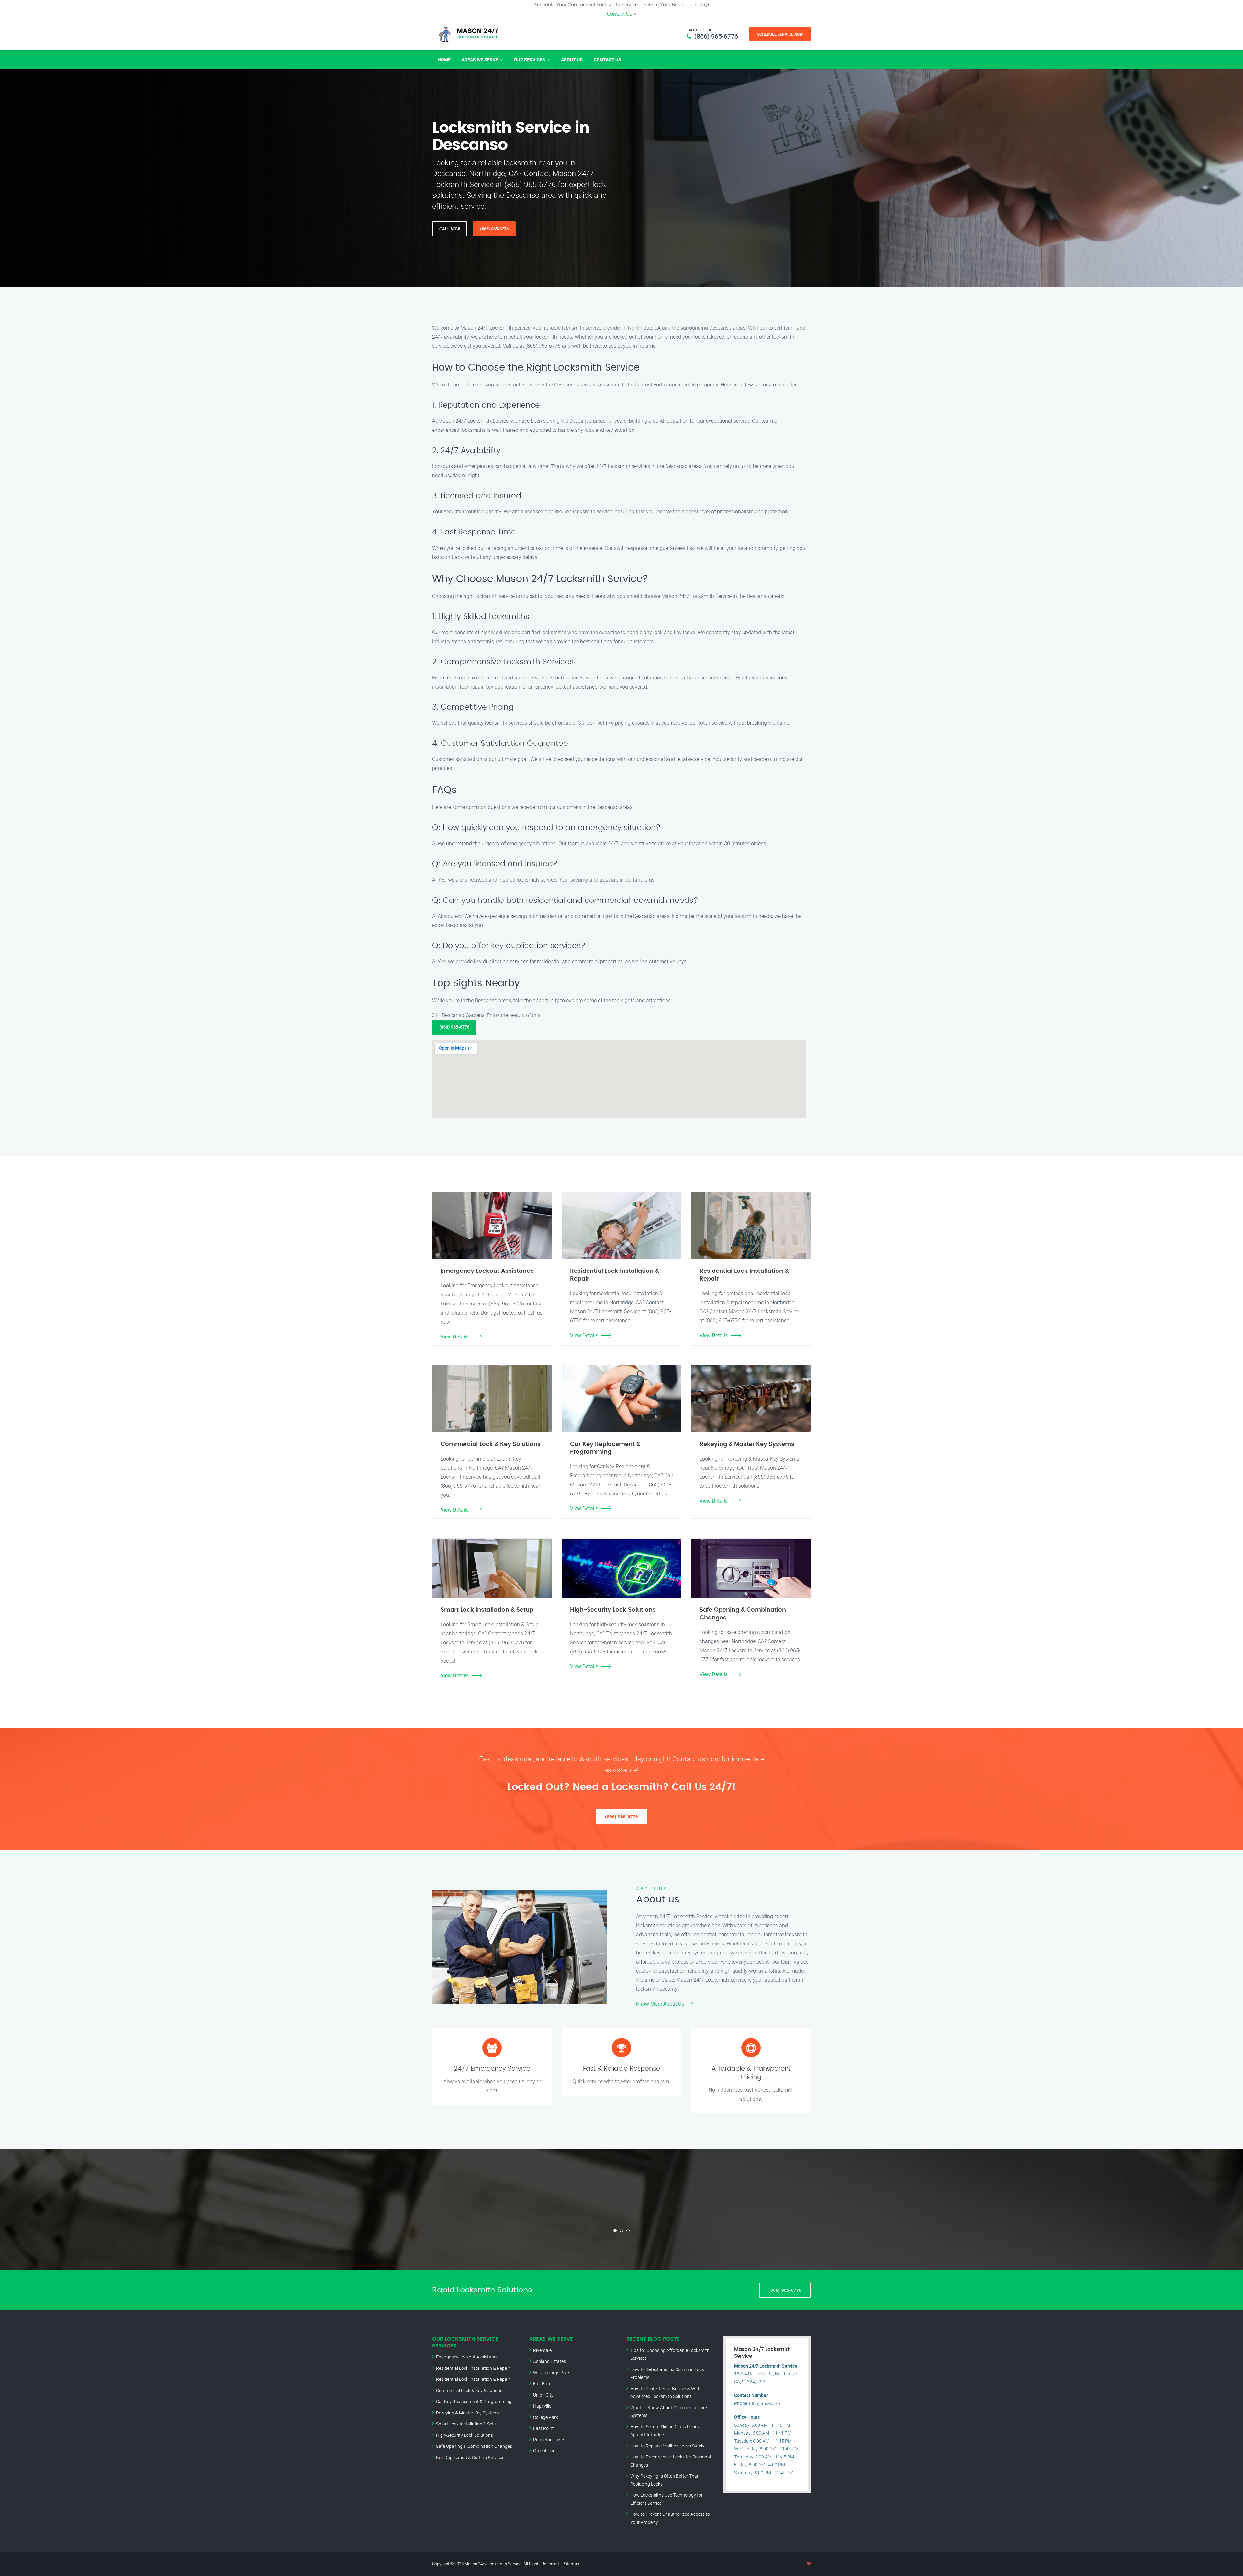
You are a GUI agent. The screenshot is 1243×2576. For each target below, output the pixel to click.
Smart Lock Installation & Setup (467, 2424)
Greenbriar (544, 2451)
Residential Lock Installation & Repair (473, 2368)
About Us (572, 59)
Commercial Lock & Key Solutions (469, 2390)
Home (444, 59)
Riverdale (542, 2350)
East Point (543, 2428)
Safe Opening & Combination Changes (474, 2446)
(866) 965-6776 (716, 36)
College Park (546, 2417)
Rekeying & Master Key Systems (468, 2413)
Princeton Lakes (549, 2440)
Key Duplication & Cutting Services (470, 2457)
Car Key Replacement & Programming (474, 2401)
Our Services (530, 59)
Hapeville (542, 2406)
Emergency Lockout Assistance (467, 2357)
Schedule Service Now (780, 34)
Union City (543, 2395)
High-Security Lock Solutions (465, 2435)
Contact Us (620, 14)
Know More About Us (660, 2004)
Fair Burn (542, 2384)
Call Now (450, 229)
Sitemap (571, 2564)
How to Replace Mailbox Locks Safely (667, 2446)
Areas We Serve (480, 59)
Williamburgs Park (551, 2373)
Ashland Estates (549, 2361)
